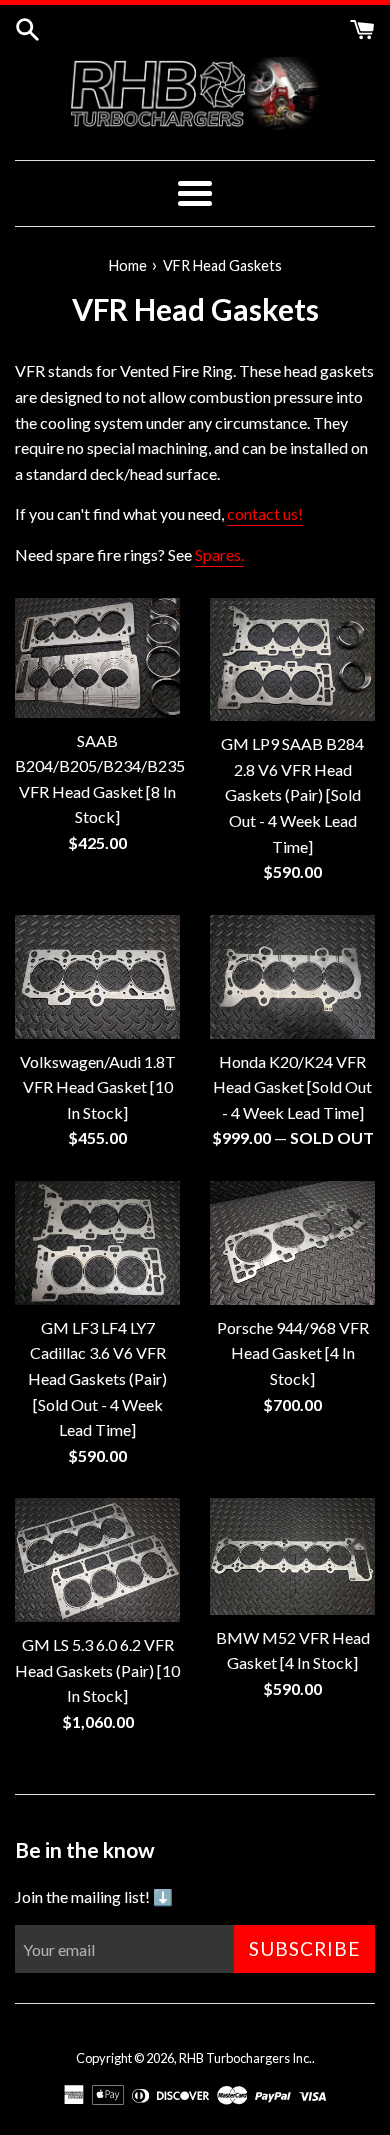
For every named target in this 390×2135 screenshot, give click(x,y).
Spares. (219, 554)
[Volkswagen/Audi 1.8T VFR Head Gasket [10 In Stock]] (97, 977)
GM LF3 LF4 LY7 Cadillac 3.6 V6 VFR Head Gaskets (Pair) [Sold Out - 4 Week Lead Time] (97, 1378)
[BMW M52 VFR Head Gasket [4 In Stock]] (292, 1556)
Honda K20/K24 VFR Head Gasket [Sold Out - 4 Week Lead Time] (292, 1087)
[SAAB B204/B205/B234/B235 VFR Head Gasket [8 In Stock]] (97, 658)
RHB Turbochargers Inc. (245, 2058)
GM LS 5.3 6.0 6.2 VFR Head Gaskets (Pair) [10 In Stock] (97, 1670)
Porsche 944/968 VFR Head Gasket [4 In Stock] (293, 1353)
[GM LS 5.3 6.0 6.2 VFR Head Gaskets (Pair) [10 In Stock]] (97, 1560)
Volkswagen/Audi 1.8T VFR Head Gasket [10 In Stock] (98, 1087)
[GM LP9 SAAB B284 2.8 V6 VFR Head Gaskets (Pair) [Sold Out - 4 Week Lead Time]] (292, 660)
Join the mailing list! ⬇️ (94, 1896)
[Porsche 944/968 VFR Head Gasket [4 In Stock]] (292, 1243)
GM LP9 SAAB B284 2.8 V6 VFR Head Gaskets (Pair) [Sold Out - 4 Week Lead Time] (292, 794)
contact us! (265, 513)
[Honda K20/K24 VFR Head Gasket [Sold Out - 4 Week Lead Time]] (292, 977)
